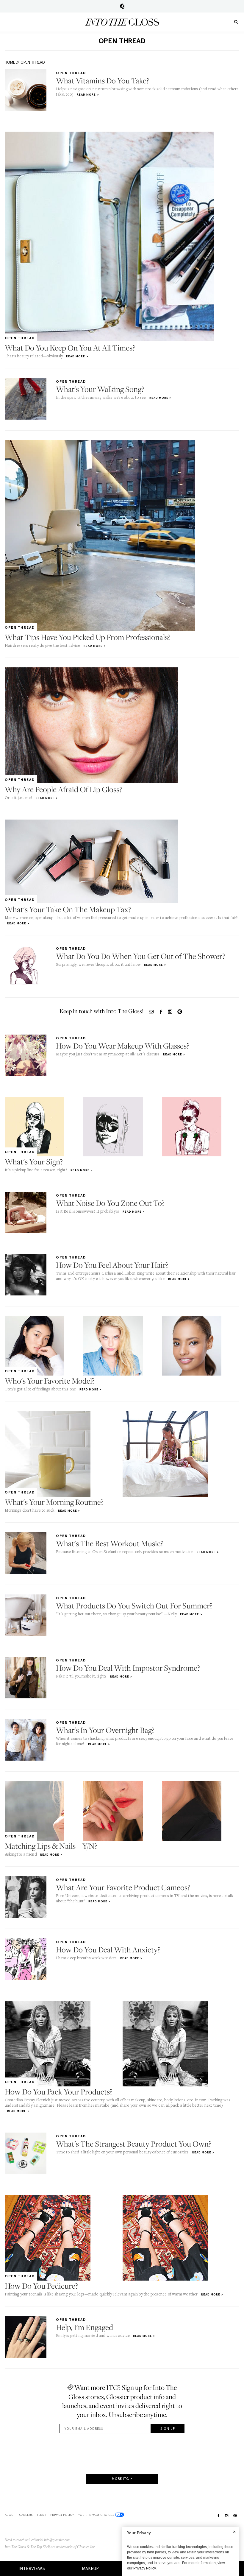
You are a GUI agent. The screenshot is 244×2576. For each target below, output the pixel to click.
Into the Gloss (122, 22)
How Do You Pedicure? (41, 2286)
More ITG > (122, 2479)
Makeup (90, 2569)
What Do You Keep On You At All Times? (70, 348)
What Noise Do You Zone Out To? (110, 1203)
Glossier (122, 6)
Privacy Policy (62, 2515)
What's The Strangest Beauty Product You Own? (134, 2144)
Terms (42, 2515)
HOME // (12, 62)
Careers (26, 2515)
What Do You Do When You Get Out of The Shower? (140, 956)
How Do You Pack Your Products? (59, 2092)
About (10, 2515)
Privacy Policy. (145, 2568)
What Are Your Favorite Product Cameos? (123, 1887)
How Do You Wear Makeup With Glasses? (123, 1046)
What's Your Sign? (34, 1162)
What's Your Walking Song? (100, 389)
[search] (236, 22)
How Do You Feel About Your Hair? (112, 1265)
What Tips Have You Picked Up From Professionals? (88, 637)
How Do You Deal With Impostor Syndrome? (128, 1668)
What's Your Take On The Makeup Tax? (68, 909)
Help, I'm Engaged (85, 2327)
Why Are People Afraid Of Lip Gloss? (63, 789)
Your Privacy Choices (96, 2515)
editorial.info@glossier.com (51, 2540)
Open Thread (33, 62)
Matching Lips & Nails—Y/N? (51, 1846)
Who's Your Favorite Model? (50, 1381)
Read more (86, 95)
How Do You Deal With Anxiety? (108, 1950)
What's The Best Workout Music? (110, 1543)
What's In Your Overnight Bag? (105, 1730)
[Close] (234, 2532)
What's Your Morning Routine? (54, 1502)
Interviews (32, 2569)
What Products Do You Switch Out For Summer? (134, 1606)
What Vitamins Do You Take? (103, 81)
